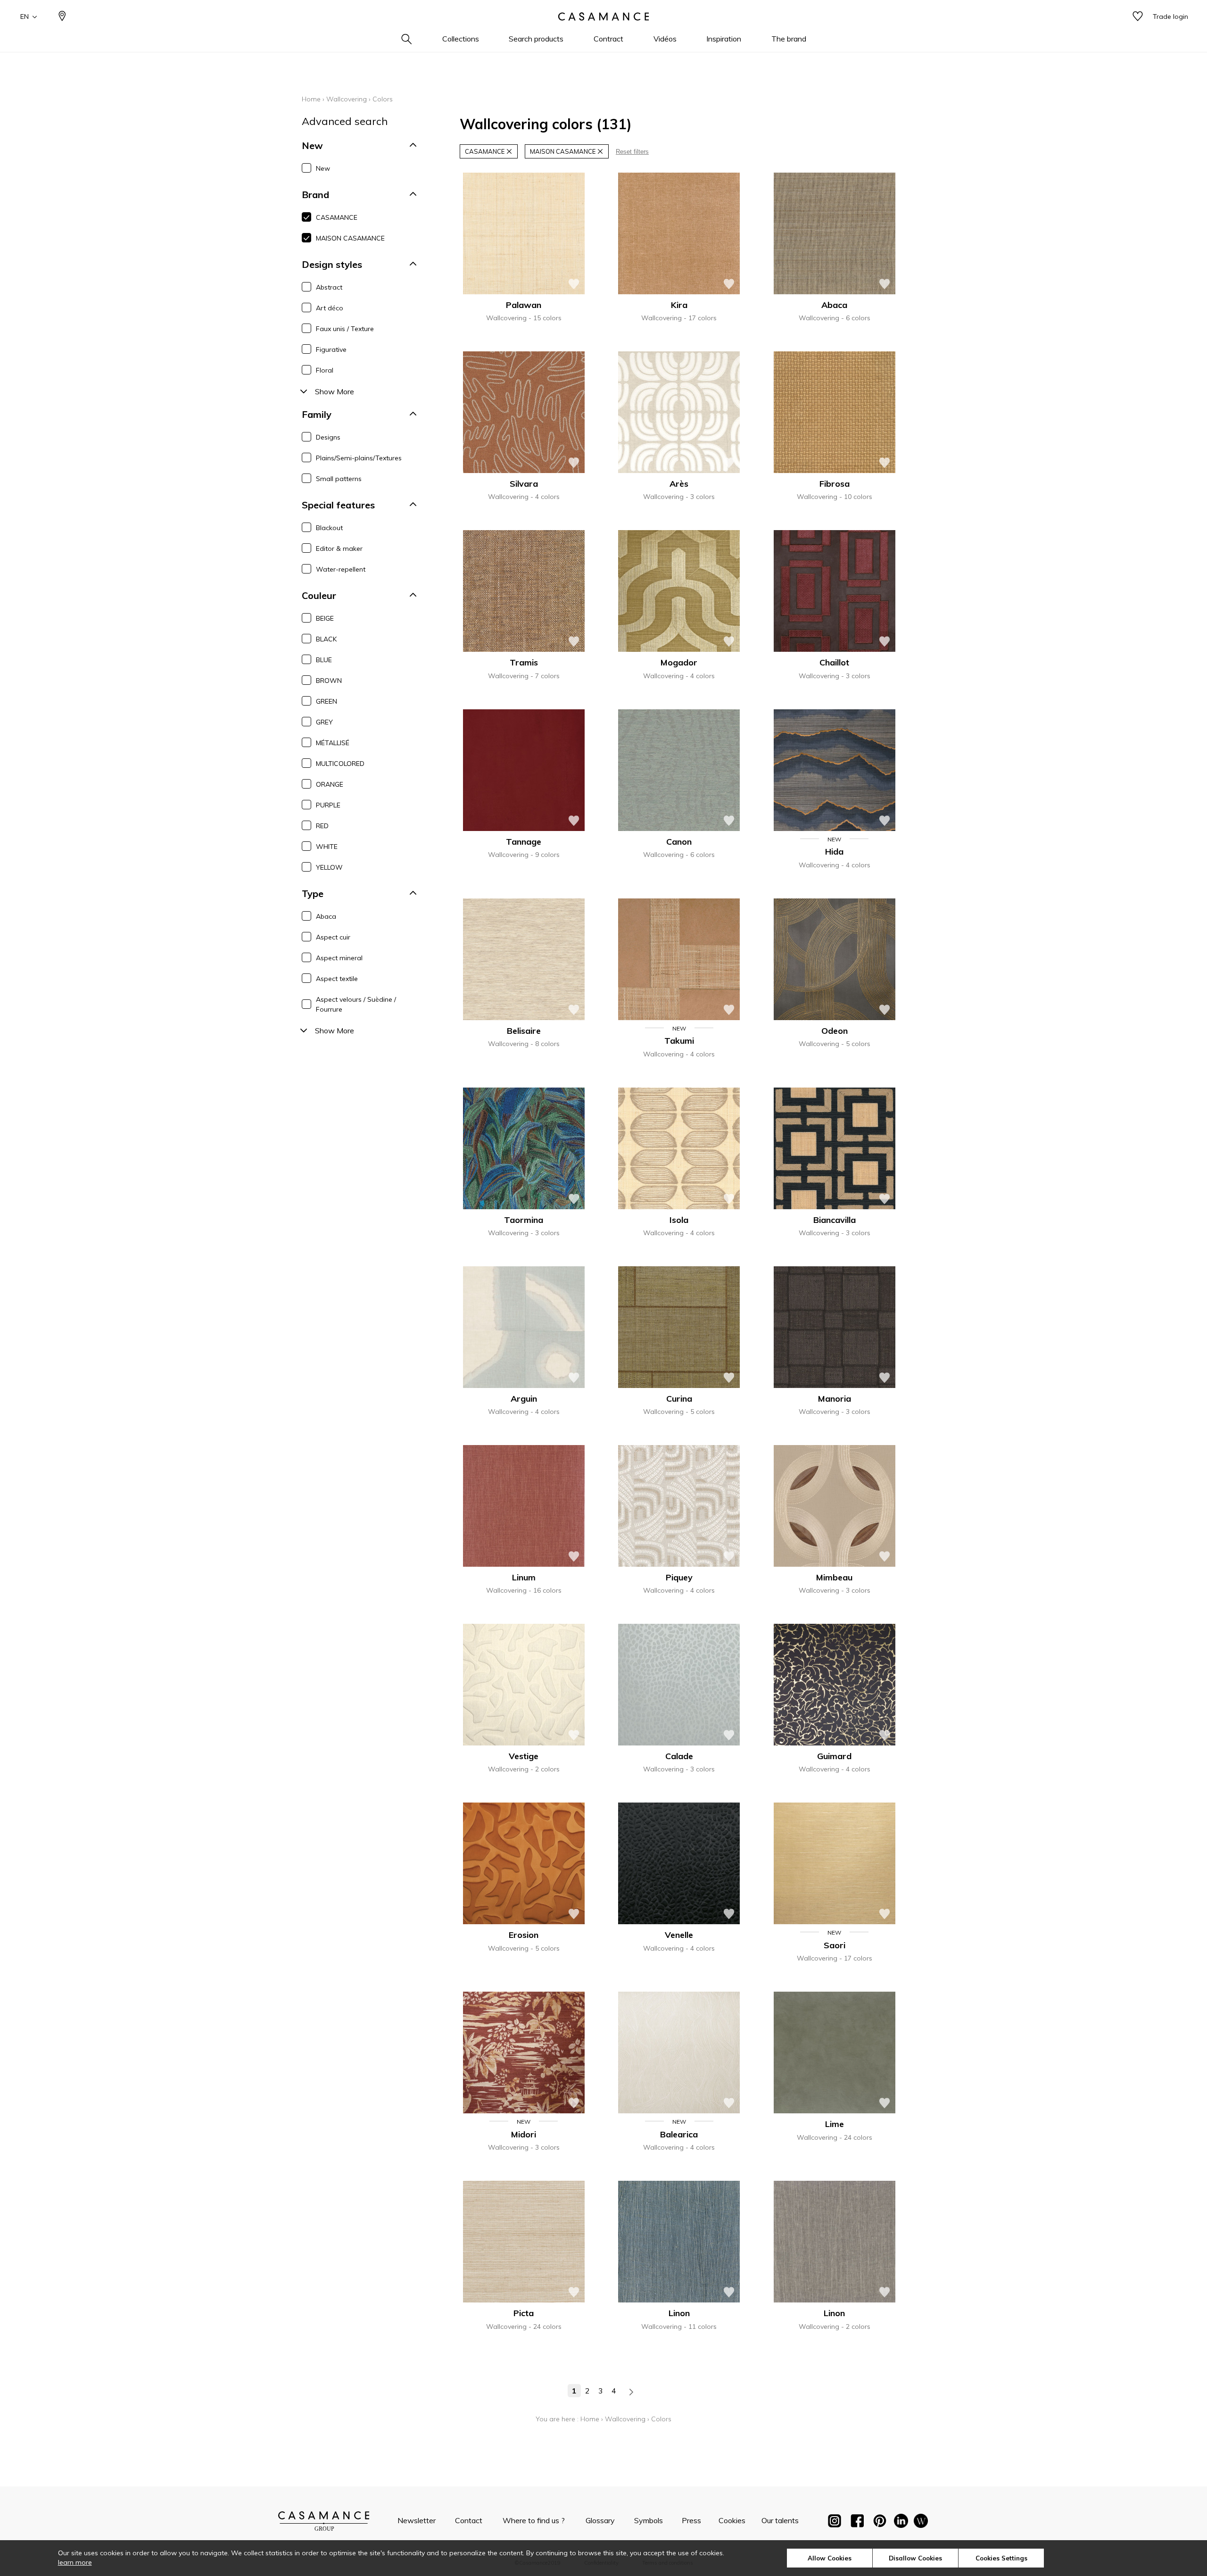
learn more (75, 2562)
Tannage (524, 842)
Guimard (834, 1756)
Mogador (679, 662)
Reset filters (632, 152)
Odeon (835, 1031)
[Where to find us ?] (62, 17)
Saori (835, 1945)
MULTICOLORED (340, 764)
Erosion (524, 1935)
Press (691, 2520)
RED (322, 826)
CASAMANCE (337, 217)
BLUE (324, 660)
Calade (679, 1756)
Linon (679, 2313)
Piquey (679, 1577)
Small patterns (339, 479)
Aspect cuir (333, 937)
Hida (834, 852)
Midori (524, 2134)
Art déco (330, 308)
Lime (835, 2124)
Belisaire (524, 1031)
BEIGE (325, 618)
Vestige (524, 1756)
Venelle (679, 1935)
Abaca (326, 916)
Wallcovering (347, 99)
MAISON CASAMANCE (350, 238)
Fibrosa (835, 484)
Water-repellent (341, 569)
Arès (679, 484)
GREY (324, 722)
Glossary (600, 2520)
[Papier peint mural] (921, 2523)
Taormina (524, 1220)
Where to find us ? (534, 2520)
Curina (679, 1399)
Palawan (524, 305)
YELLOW (329, 867)
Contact (469, 2520)
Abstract (329, 287)
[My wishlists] (1138, 17)
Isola (679, 1220)
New (323, 168)
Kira (679, 305)
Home (311, 99)
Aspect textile (337, 979)
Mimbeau (834, 1577)
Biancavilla (835, 1220)
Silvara (524, 484)
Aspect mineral (339, 958)
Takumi (679, 1041)
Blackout (329, 528)
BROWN (329, 681)
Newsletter (417, 2520)
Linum (524, 1577)
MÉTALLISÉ (333, 743)
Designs (328, 437)
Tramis (524, 662)
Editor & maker (339, 548)
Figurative (331, 349)
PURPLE (328, 805)
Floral (325, 370)
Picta (524, 2313)
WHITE (327, 847)
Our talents (780, 2520)
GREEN (327, 701)
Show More (335, 391)
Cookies (732, 2520)
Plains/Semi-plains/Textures (359, 458)
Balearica (679, 2134)
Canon (679, 842)
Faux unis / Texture (345, 329)
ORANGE (330, 784)
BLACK (326, 639)
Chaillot (834, 662)
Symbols (649, 2520)
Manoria (835, 1399)
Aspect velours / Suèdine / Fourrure (356, 1004)
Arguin (524, 1399)
